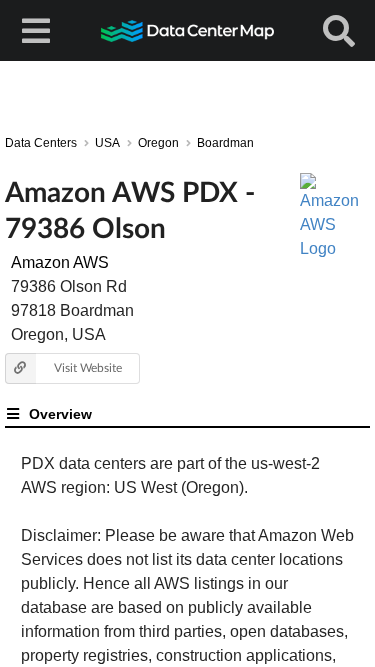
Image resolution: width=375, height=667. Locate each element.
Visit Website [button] (88, 367)
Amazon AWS (60, 262)
